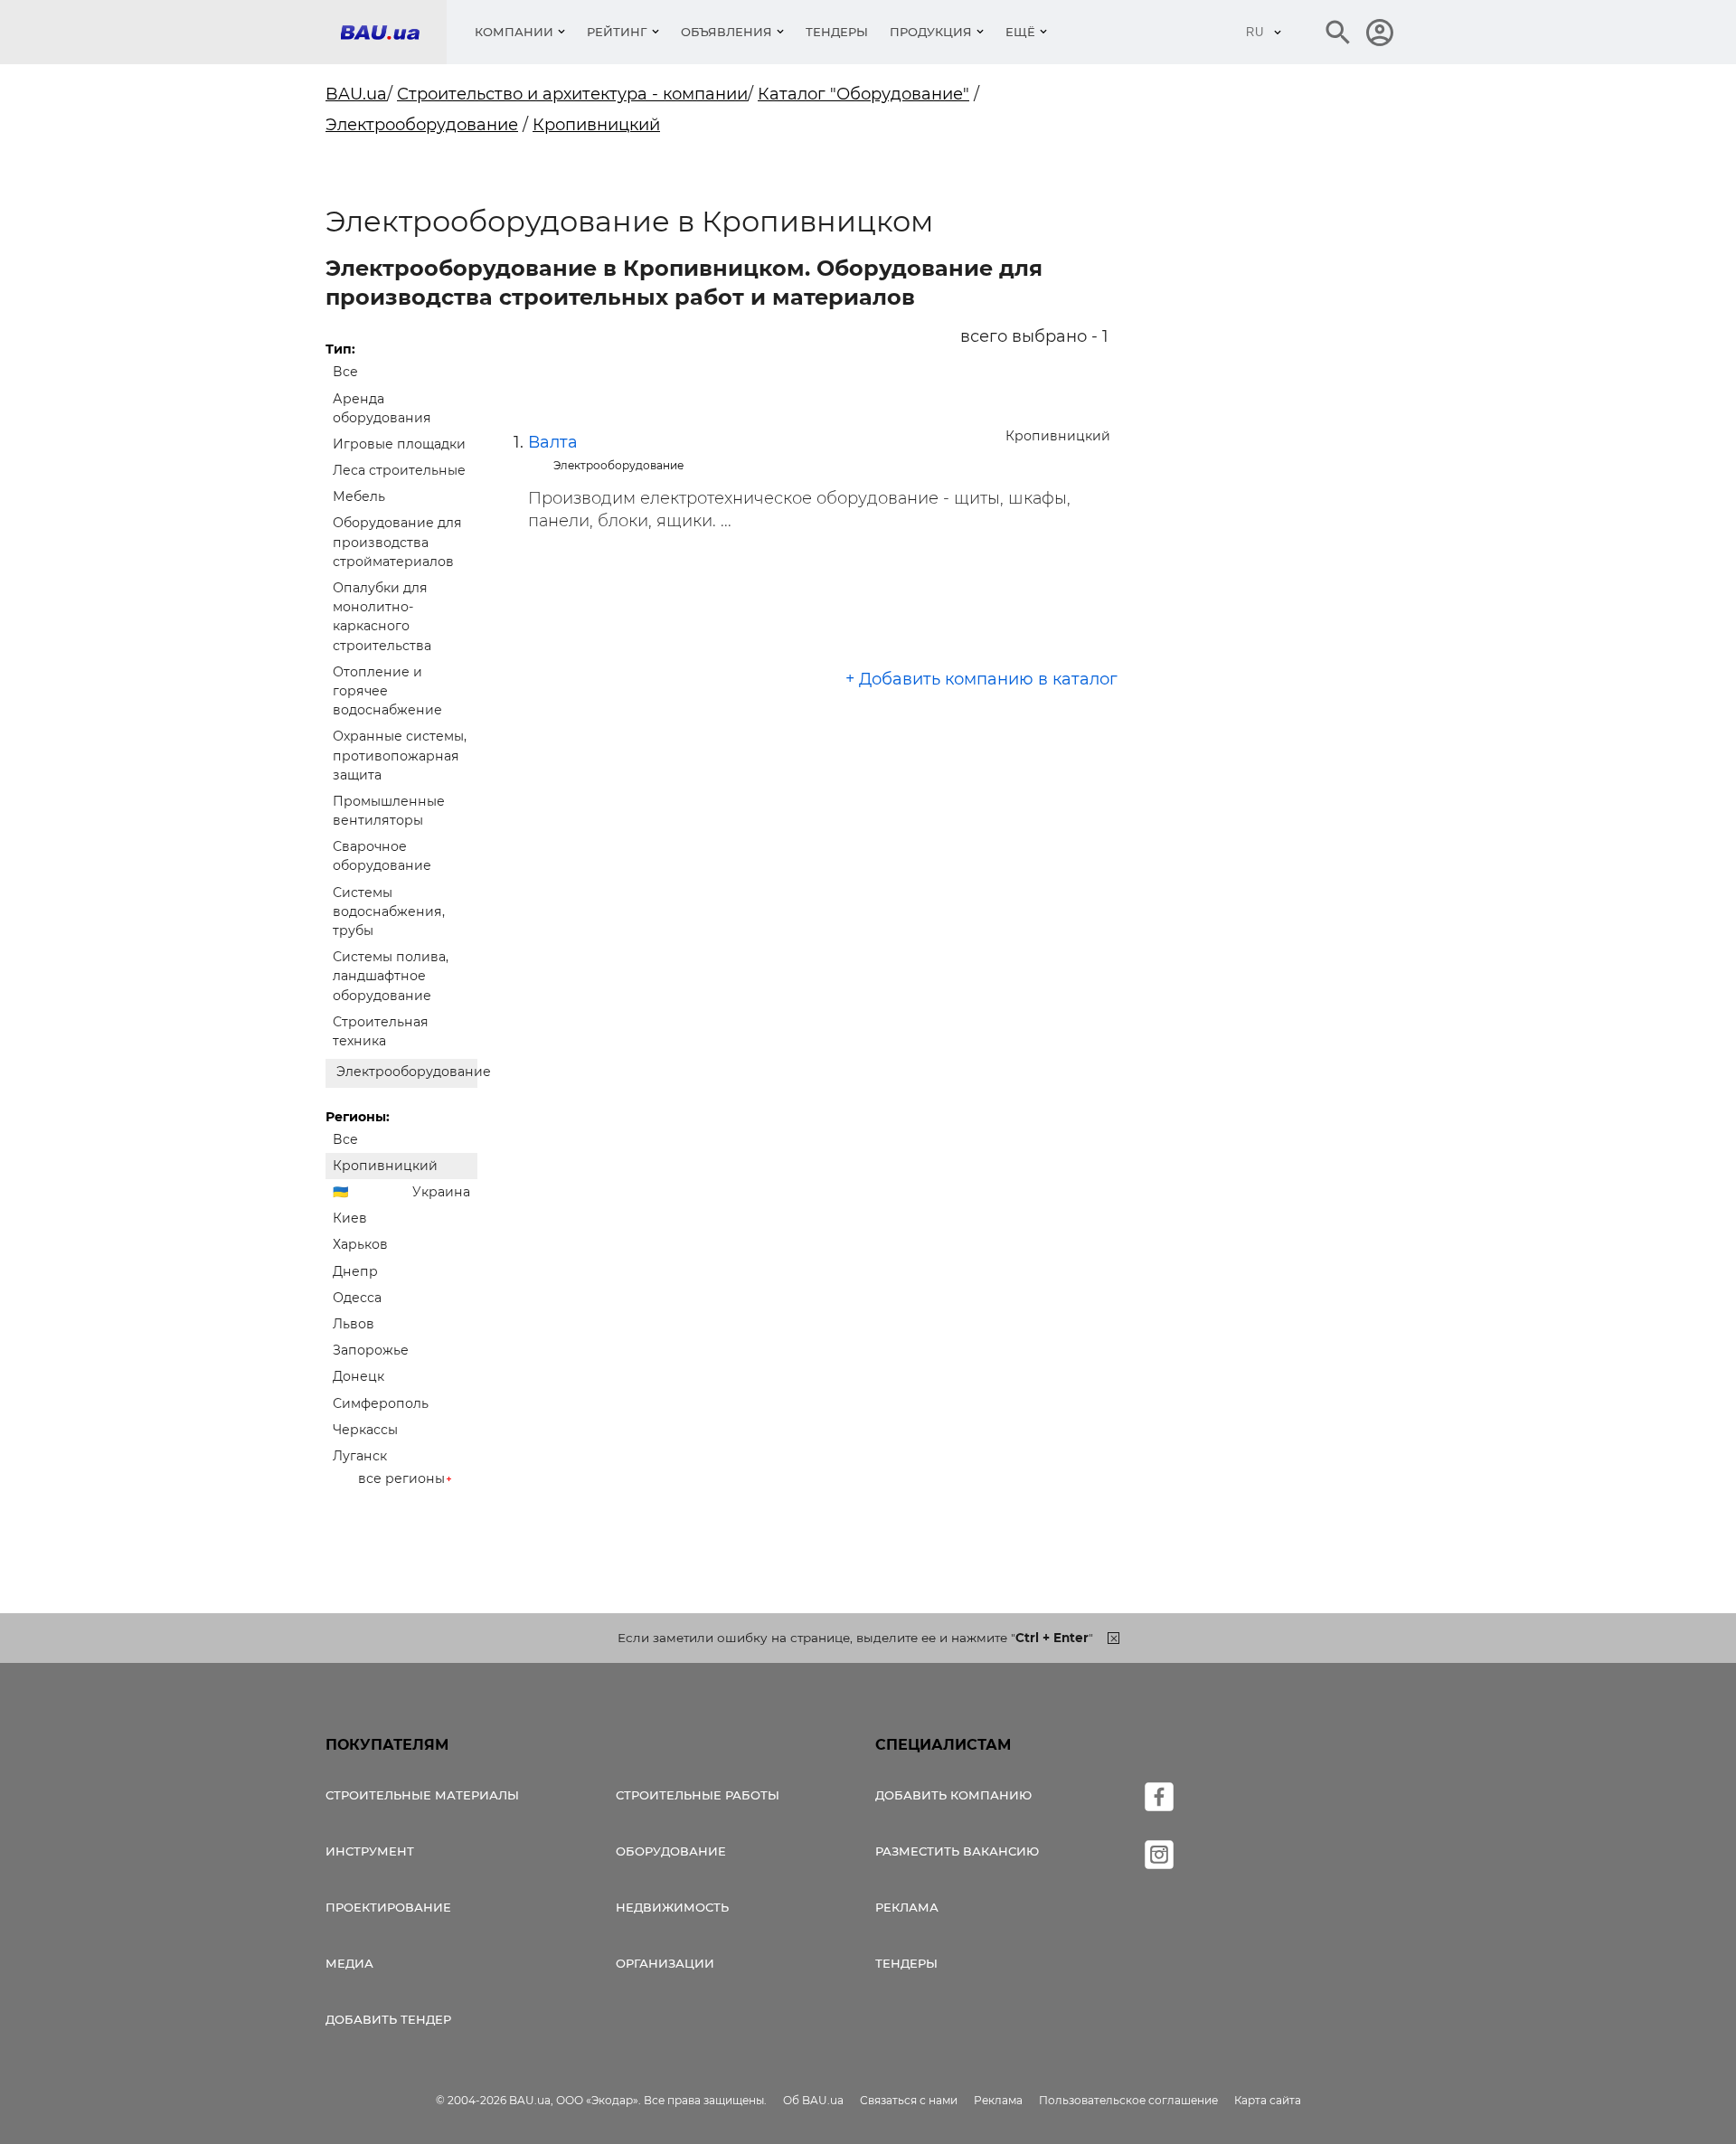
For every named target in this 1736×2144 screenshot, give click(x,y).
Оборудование (671, 1851)
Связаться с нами (909, 2100)
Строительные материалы (422, 1795)
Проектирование (388, 1907)
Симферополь (381, 1403)
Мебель (359, 496)
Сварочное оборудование (382, 856)
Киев (350, 1218)
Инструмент (370, 1851)
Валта (553, 442)
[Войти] (1380, 33)
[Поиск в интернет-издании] (1338, 33)
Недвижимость (672, 1907)
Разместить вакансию (957, 1851)
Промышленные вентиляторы (389, 811)
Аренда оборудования (382, 408)
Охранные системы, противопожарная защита (400, 755)
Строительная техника (381, 1031)
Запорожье (371, 1350)
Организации (665, 1963)
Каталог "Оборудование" (863, 94)
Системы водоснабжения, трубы (389, 911)
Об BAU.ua (813, 2100)
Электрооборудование (422, 125)
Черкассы (365, 1430)
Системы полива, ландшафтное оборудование (391, 976)
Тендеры (837, 32)
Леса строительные (399, 470)
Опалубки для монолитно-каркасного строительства (382, 617)
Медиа (349, 1963)
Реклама (907, 1907)
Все (345, 372)
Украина (441, 1192)
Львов (354, 1324)
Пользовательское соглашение (1128, 2100)
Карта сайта (1268, 2100)
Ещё (1020, 32)
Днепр (355, 1271)
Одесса (357, 1298)
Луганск (360, 1456)
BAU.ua (356, 94)
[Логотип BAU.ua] (393, 32)
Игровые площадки (399, 444)
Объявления (726, 32)
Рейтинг (617, 32)
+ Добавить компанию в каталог (981, 679)
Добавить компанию (953, 1795)
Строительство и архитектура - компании (572, 94)
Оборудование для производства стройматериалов (397, 542)
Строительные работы (698, 1795)
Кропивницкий (596, 125)
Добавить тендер (388, 2019)
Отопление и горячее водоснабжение (387, 691)
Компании (514, 32)
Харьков (360, 1244)
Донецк (359, 1376)
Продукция (931, 32)
